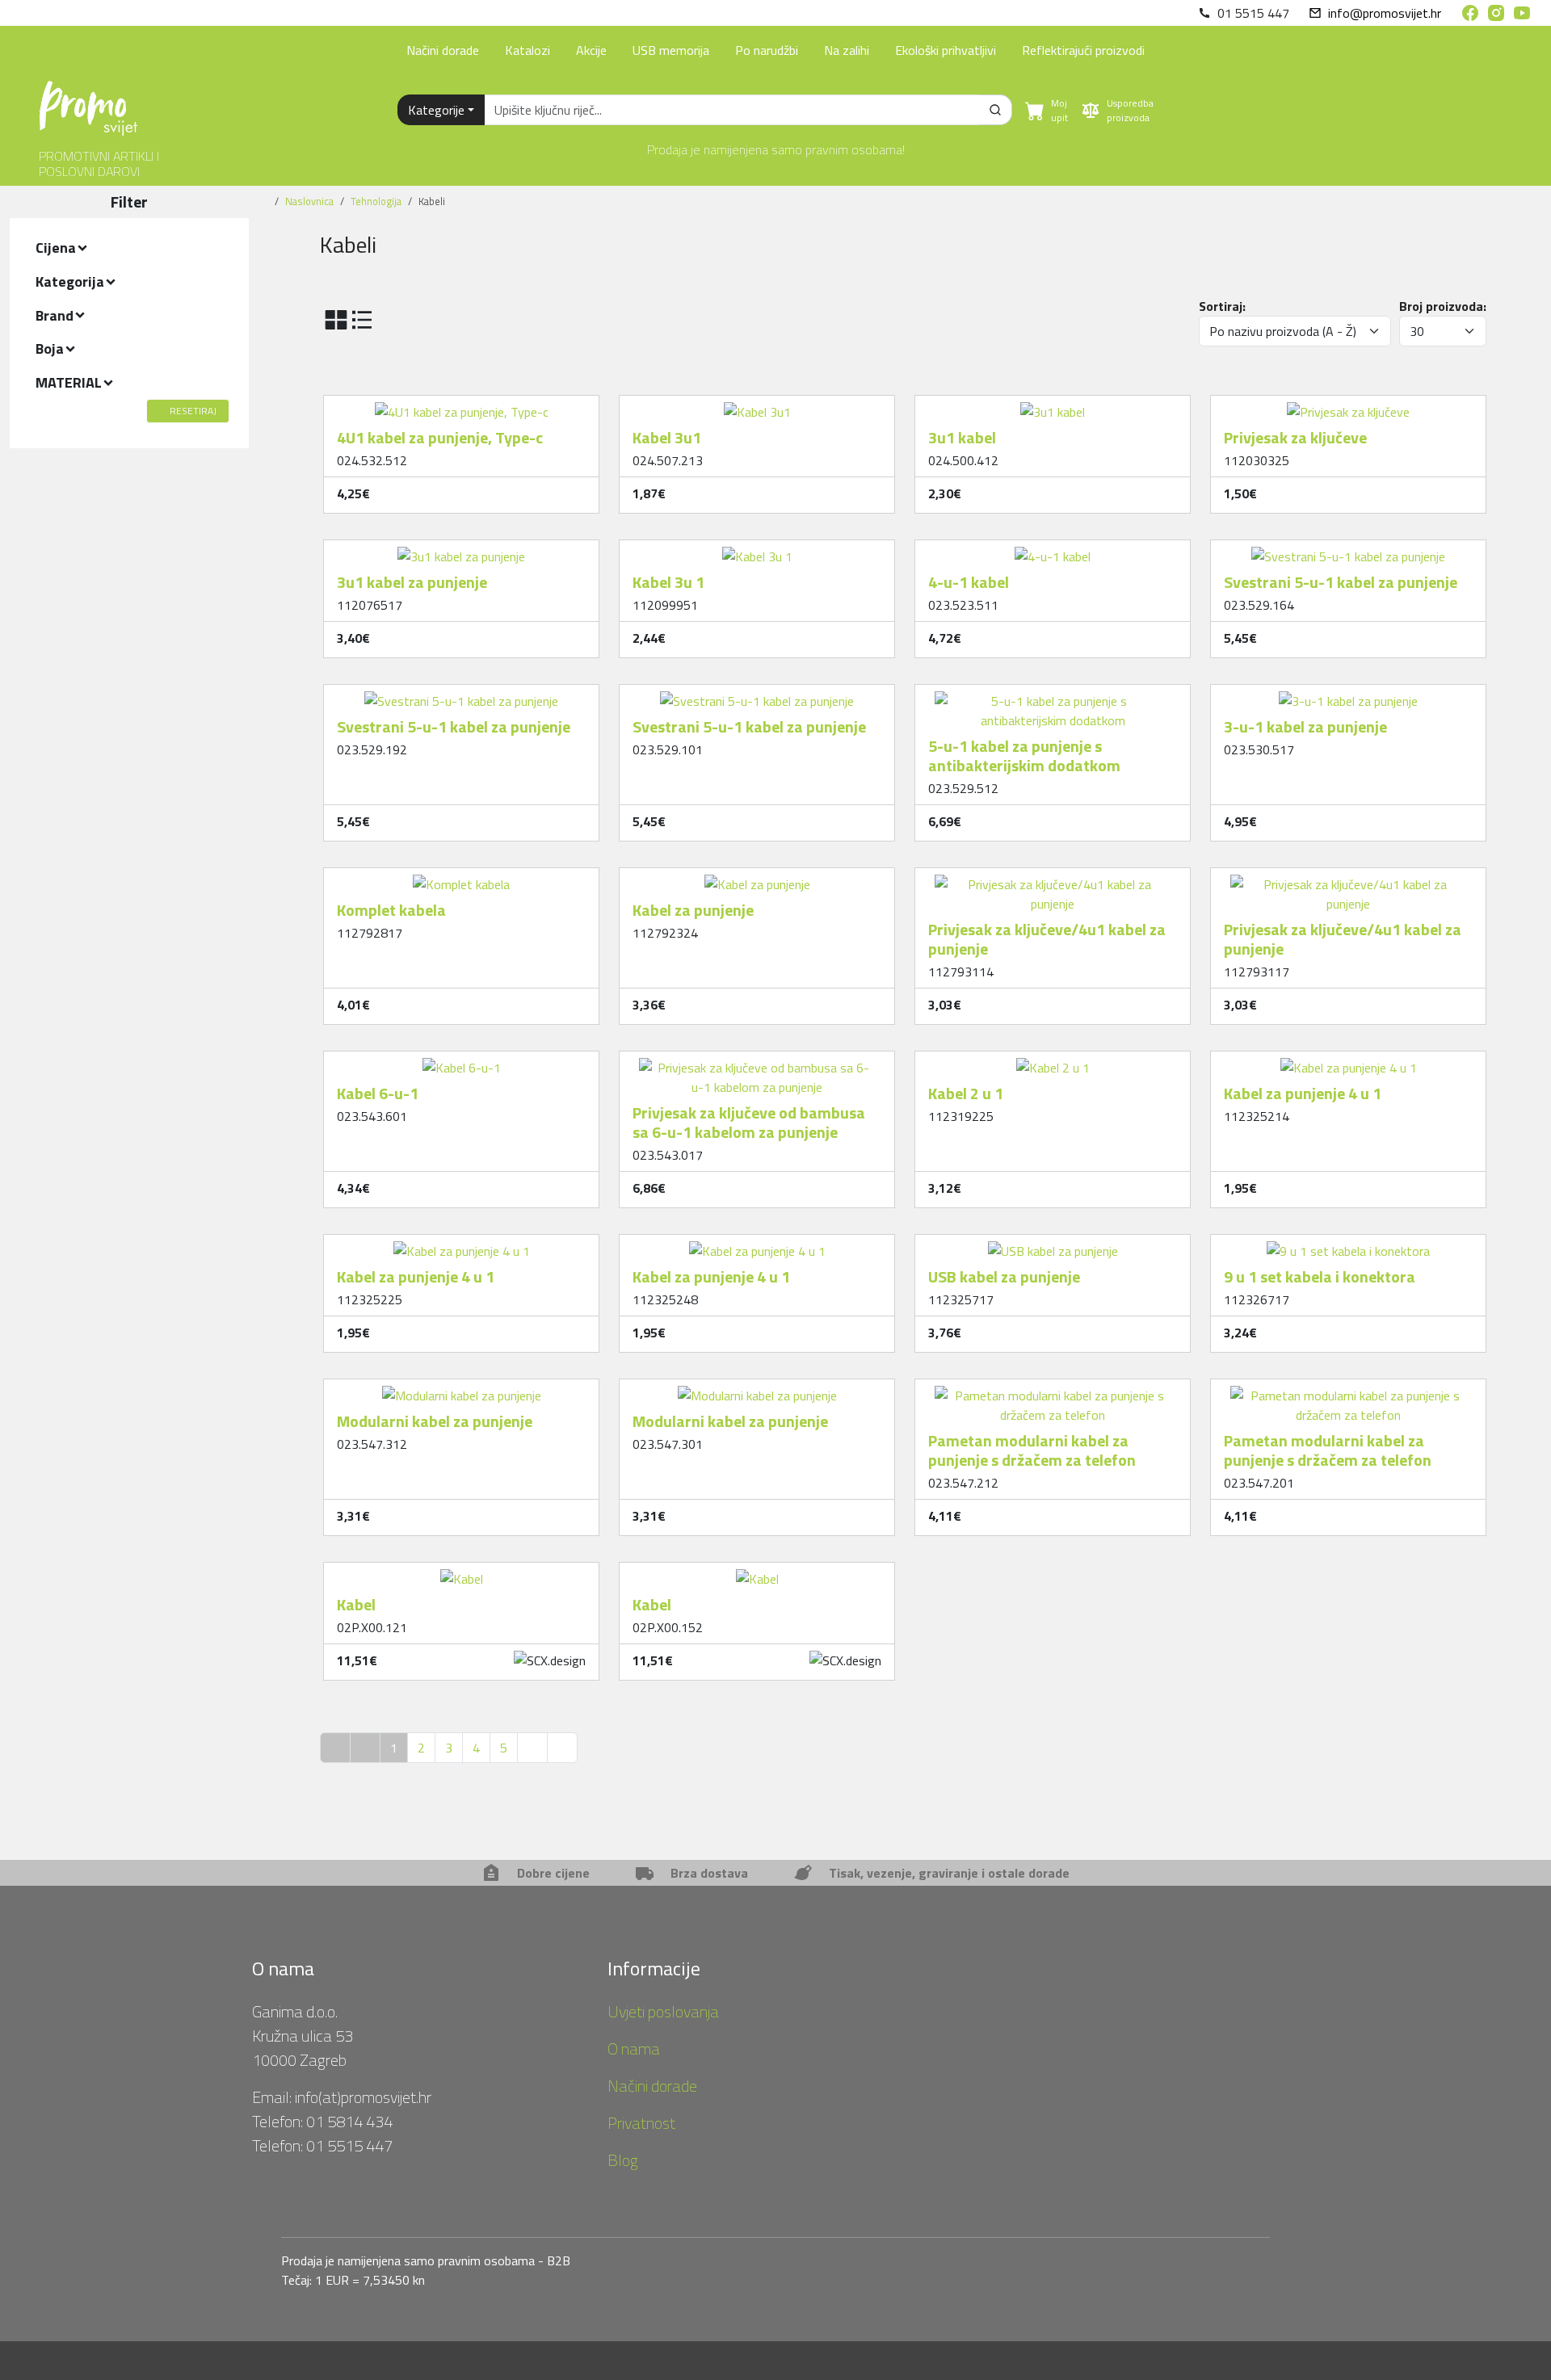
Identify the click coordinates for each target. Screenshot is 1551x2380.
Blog (623, 2160)
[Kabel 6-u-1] (462, 1061)
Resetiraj (193, 411)
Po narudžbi (767, 50)
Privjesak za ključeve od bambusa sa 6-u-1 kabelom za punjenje (749, 1122)
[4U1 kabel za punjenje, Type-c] (462, 405)
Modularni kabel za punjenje (435, 1421)
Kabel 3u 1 (668, 582)
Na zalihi (847, 50)
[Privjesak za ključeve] (1348, 405)
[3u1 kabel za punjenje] (461, 550)
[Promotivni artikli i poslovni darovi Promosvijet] (88, 102)
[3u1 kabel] (1053, 405)
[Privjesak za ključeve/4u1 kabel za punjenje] (1053, 878)
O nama (634, 2048)
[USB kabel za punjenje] (1053, 1245)
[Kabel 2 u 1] (1053, 1061)
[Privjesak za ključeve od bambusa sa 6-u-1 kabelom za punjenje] (757, 1061)
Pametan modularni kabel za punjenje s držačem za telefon (1032, 1450)
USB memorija (671, 50)
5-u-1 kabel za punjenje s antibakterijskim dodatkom (1024, 756)
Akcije (591, 50)
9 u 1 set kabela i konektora (1320, 1276)
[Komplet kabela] (461, 878)
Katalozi (528, 50)
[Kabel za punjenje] (757, 878)
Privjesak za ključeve (1295, 437)
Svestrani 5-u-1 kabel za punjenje (1341, 582)
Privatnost (641, 2123)
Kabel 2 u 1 (966, 1093)
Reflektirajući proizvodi (1083, 50)
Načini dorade (443, 50)
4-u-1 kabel (969, 582)
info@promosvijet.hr (1385, 13)
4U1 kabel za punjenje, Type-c (440, 437)
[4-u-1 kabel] (1053, 550)
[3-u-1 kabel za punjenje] (1348, 695)
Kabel (356, 1604)
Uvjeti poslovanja (663, 2011)
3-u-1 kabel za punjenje (1305, 726)
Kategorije (436, 110)
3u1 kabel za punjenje (412, 582)
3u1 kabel (962, 437)
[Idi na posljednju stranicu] (562, 1748)
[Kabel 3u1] (757, 405)
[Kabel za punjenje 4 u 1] (1349, 1061)
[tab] (129, 248)
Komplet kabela (391, 910)
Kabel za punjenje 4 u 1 (1303, 1093)
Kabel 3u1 (667, 437)
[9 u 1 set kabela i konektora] (1348, 1245)
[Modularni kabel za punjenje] (462, 1389)
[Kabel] (462, 1572)
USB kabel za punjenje (1004, 1276)
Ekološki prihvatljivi (946, 50)
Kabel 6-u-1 (378, 1093)
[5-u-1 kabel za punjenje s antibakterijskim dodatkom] (1053, 695)
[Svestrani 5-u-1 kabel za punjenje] (1348, 550)
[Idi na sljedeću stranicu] (532, 1748)
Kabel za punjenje (693, 910)
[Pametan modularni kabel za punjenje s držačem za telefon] (1053, 1389)
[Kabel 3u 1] (757, 550)
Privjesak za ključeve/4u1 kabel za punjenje (1047, 939)
